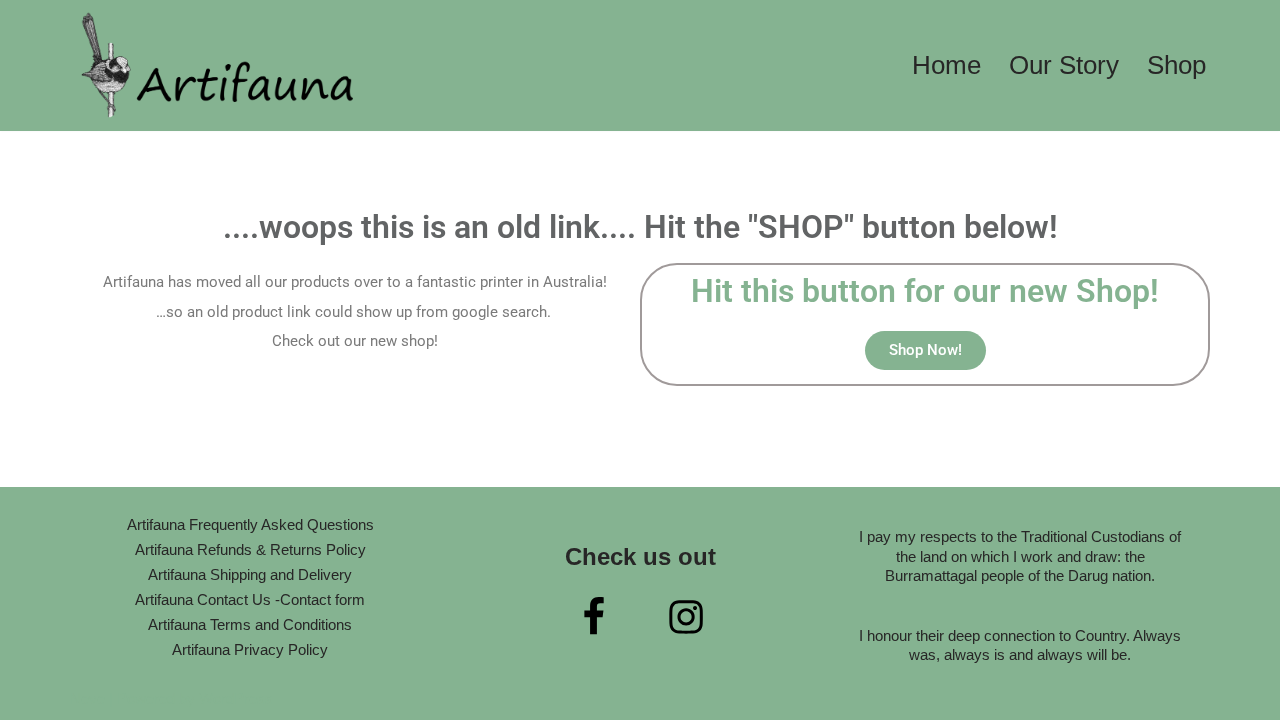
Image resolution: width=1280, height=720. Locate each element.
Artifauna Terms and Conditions (250, 624)
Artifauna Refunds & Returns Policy (250, 549)
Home (946, 65)
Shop (1176, 65)
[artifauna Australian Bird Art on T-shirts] (220, 65)
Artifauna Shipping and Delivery (250, 574)
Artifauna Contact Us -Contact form (250, 599)
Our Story (1064, 65)
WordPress (236, 698)
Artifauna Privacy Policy (250, 649)
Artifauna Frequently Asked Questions (250, 524)
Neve (87, 698)
